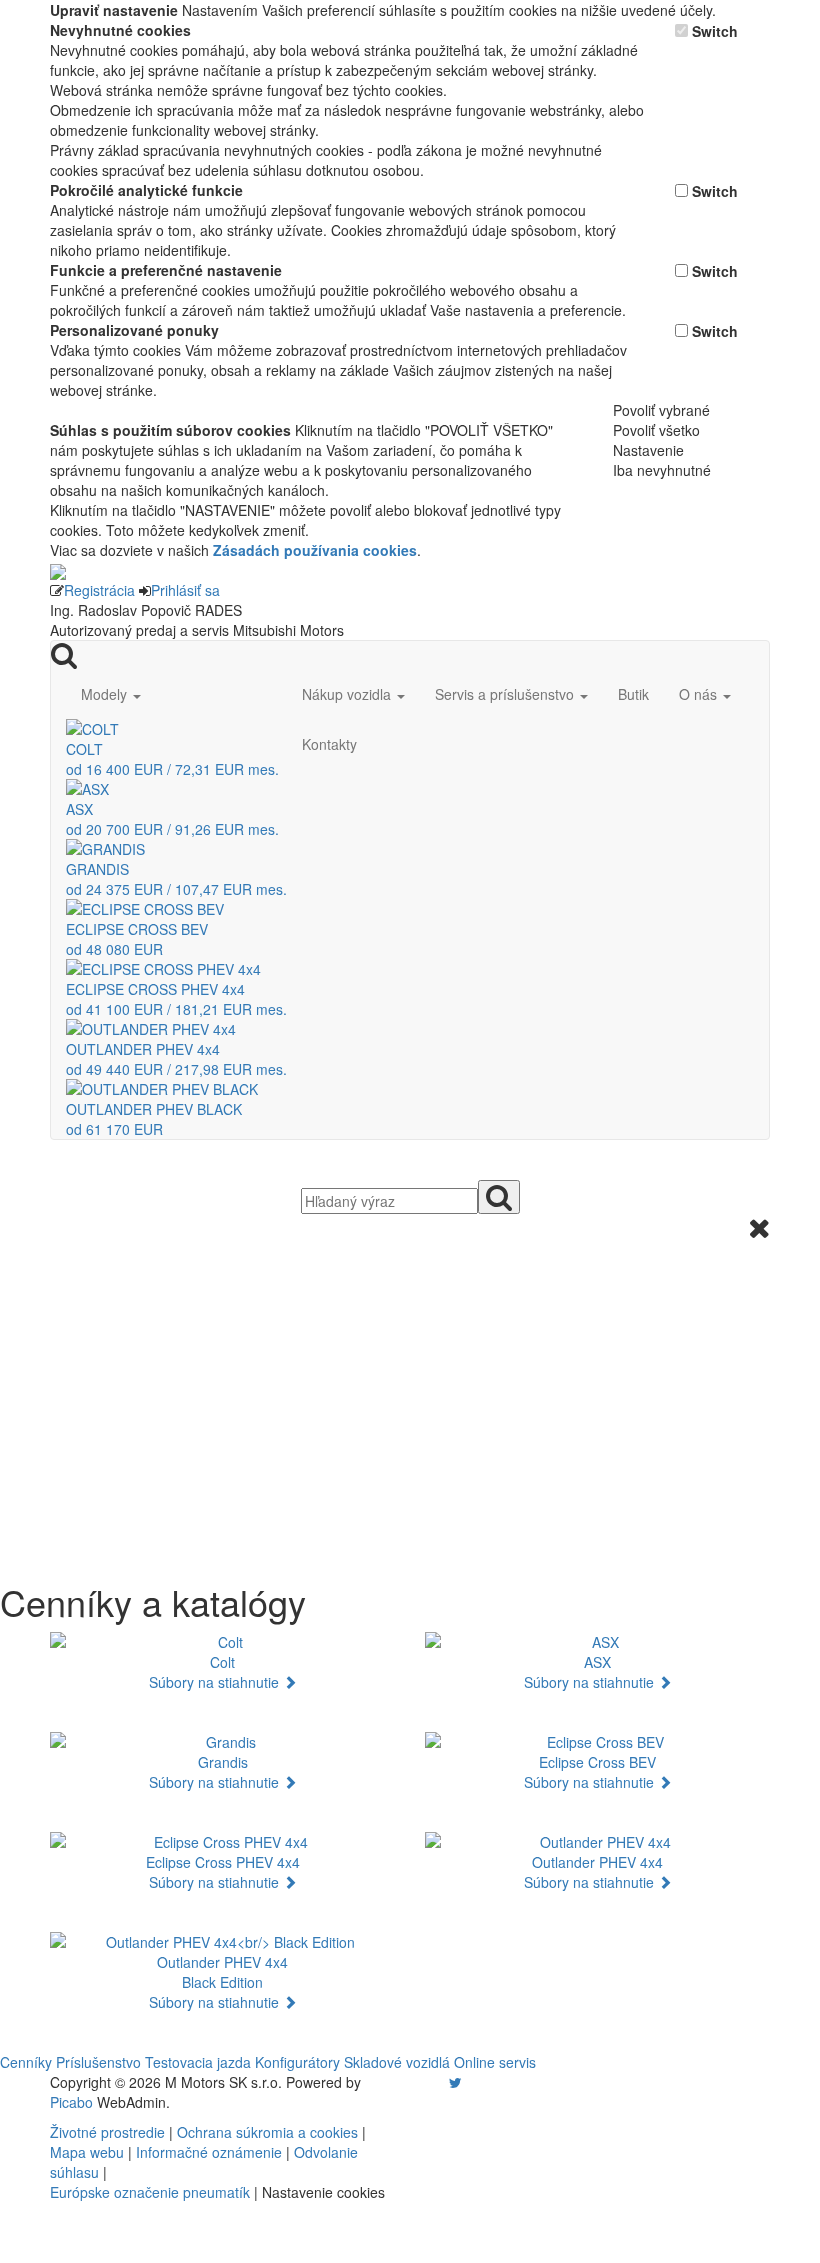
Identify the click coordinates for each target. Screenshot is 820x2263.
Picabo (71, 2102)
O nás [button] (700, 694)
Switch (715, 31)
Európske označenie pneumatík (150, 2192)
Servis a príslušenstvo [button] (506, 694)
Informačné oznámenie (209, 2152)
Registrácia (99, 590)
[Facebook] (427, 2082)
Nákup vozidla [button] (348, 694)
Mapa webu (87, 2152)
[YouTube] (435, 2082)
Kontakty (329, 744)
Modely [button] (106, 694)
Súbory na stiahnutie (216, 1682)
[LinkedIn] (468, 2082)
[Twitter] (455, 2082)
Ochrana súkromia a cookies (267, 2132)
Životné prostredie (107, 2132)
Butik (633, 694)
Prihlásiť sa (185, 590)
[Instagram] (443, 2082)
